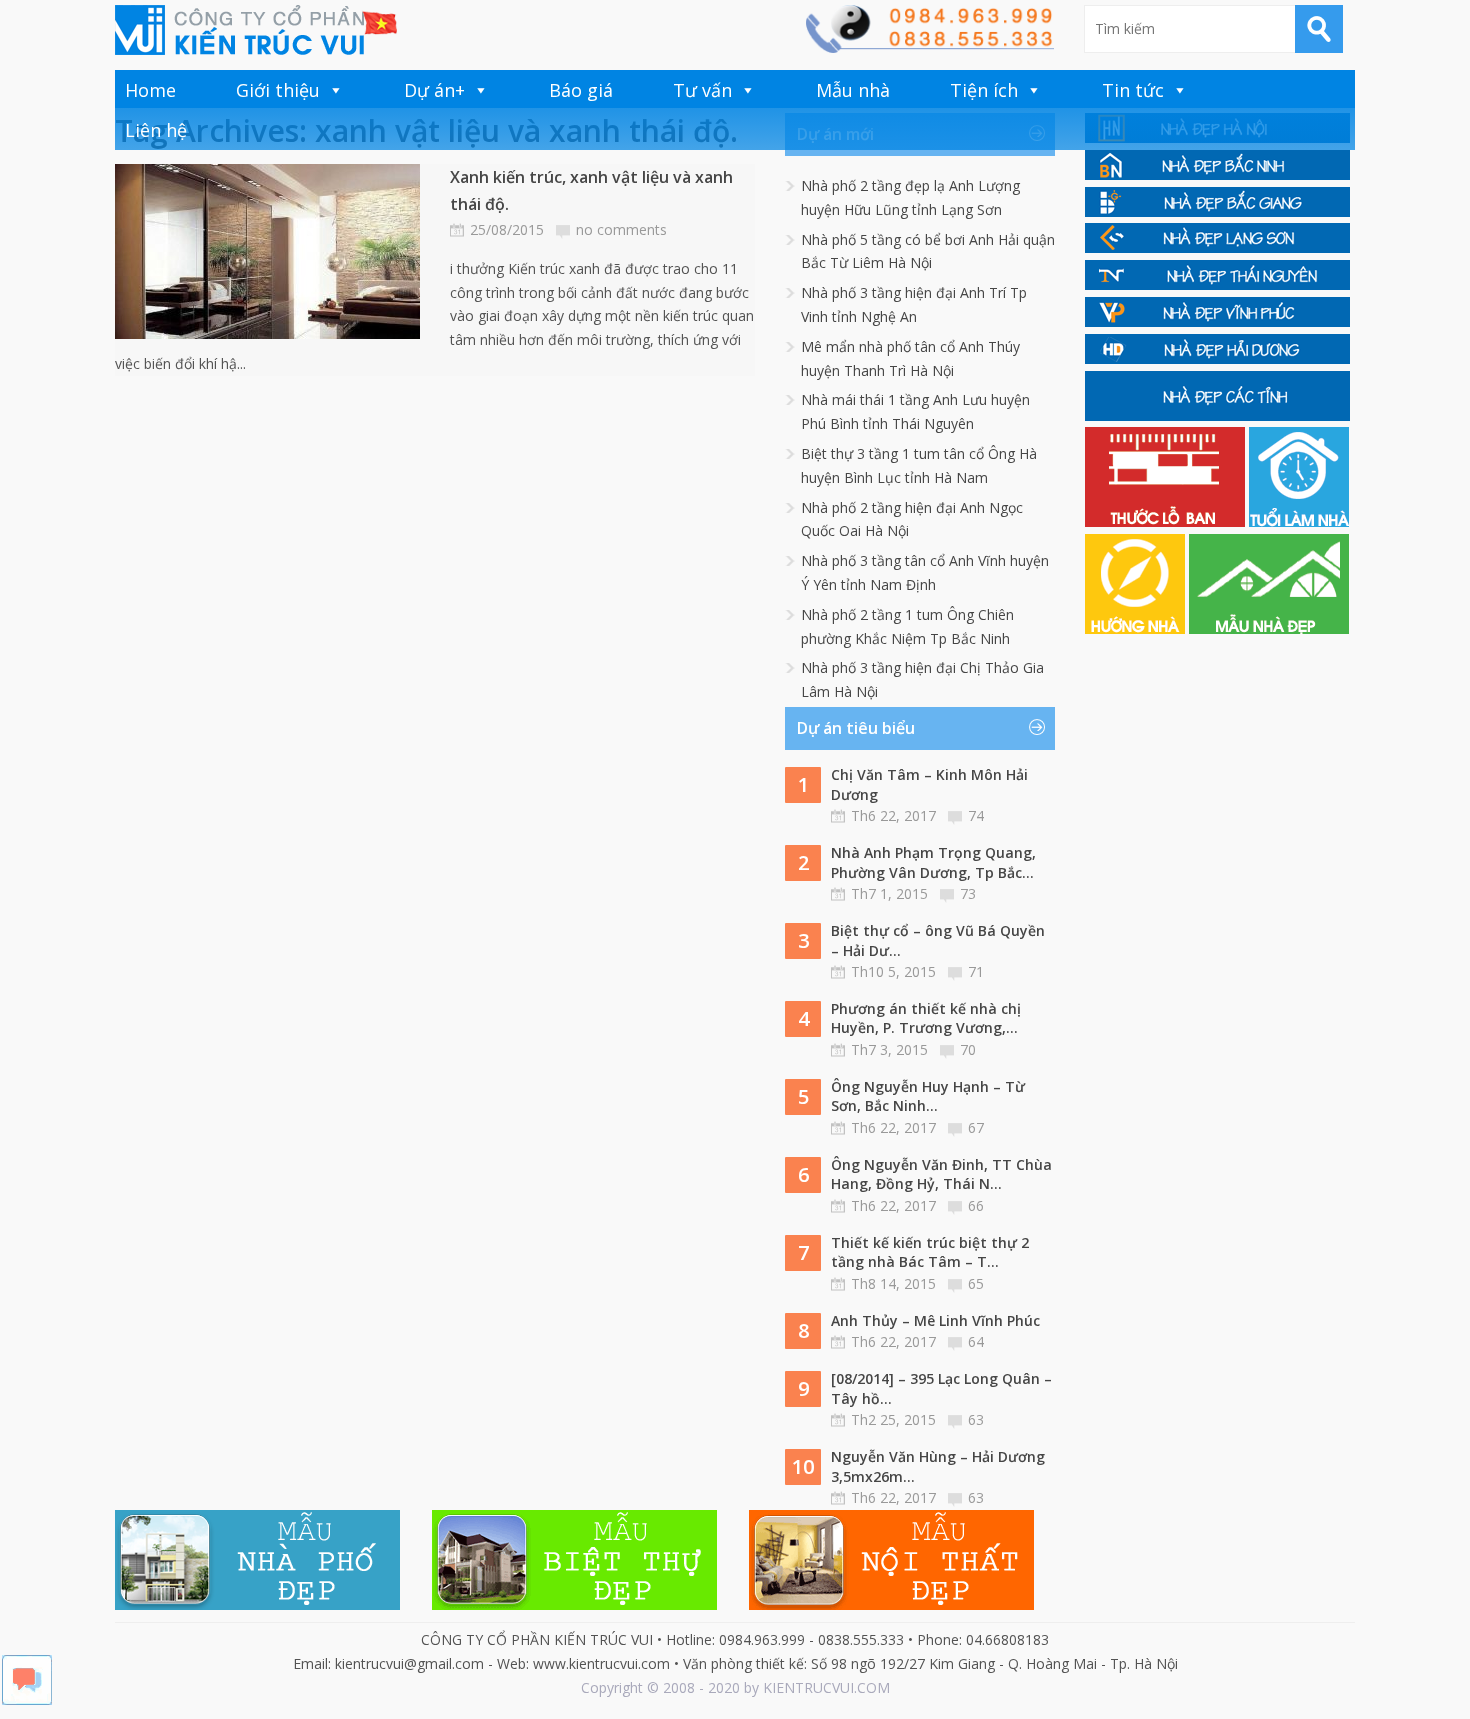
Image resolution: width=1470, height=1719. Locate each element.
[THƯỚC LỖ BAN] (1167, 521)
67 (976, 1127)
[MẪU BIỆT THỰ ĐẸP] (574, 1604)
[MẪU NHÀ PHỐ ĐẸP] (257, 1604)
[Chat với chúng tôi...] (27, 1699)
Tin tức (1133, 90)
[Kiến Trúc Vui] (256, 30)
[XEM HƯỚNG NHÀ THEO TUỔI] (1137, 628)
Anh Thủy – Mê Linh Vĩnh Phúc (935, 1320)
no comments (621, 229)
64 (976, 1341)
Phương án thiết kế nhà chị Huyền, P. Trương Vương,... (926, 1018)
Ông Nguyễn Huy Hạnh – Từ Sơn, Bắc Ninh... (928, 1096)
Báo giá (581, 90)
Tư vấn (702, 90)
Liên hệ (156, 130)
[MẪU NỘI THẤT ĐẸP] (891, 1604)
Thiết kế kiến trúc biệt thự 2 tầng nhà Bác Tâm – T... (930, 1252)
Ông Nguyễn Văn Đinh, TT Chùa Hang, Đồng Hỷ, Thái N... (941, 1174)
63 (976, 1419)
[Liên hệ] (929, 47)
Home (150, 90)
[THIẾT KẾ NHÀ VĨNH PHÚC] (1217, 321)
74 (976, 815)
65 (976, 1283)
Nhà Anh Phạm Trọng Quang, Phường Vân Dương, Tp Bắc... (933, 862)
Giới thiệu (278, 90)
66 (976, 1205)
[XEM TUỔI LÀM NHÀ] (1299, 521)
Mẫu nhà (853, 90)
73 (968, 893)
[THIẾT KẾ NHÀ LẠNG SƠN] (1217, 247)
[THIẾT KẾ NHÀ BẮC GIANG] (1217, 211)
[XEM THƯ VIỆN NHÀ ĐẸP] (1269, 628)
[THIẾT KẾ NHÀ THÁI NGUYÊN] (1217, 284)
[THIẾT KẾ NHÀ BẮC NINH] (1217, 174)
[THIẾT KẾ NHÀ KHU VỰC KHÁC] (1217, 415)
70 (968, 1049)
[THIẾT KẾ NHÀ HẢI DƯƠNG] (1217, 358)
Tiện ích (984, 90)
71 (976, 971)
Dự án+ (434, 90)
